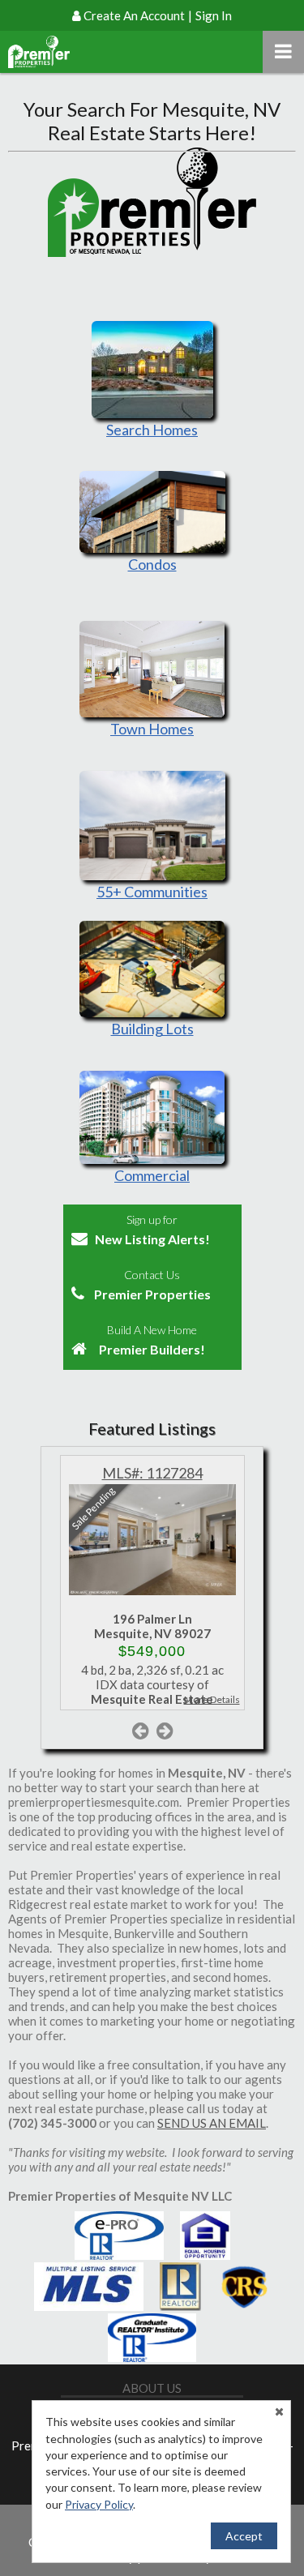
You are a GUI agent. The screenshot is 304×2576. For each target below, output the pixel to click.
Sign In (214, 15)
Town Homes (152, 729)
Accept (244, 2536)
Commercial (152, 1175)
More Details (212, 1699)
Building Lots (152, 1029)
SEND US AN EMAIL (212, 2123)
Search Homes (152, 430)
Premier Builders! (152, 1340)
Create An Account (134, 15)
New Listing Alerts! (152, 1230)
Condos (152, 564)
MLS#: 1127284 (152, 1473)
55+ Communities (152, 892)
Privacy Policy (99, 2504)
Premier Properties (152, 1285)
